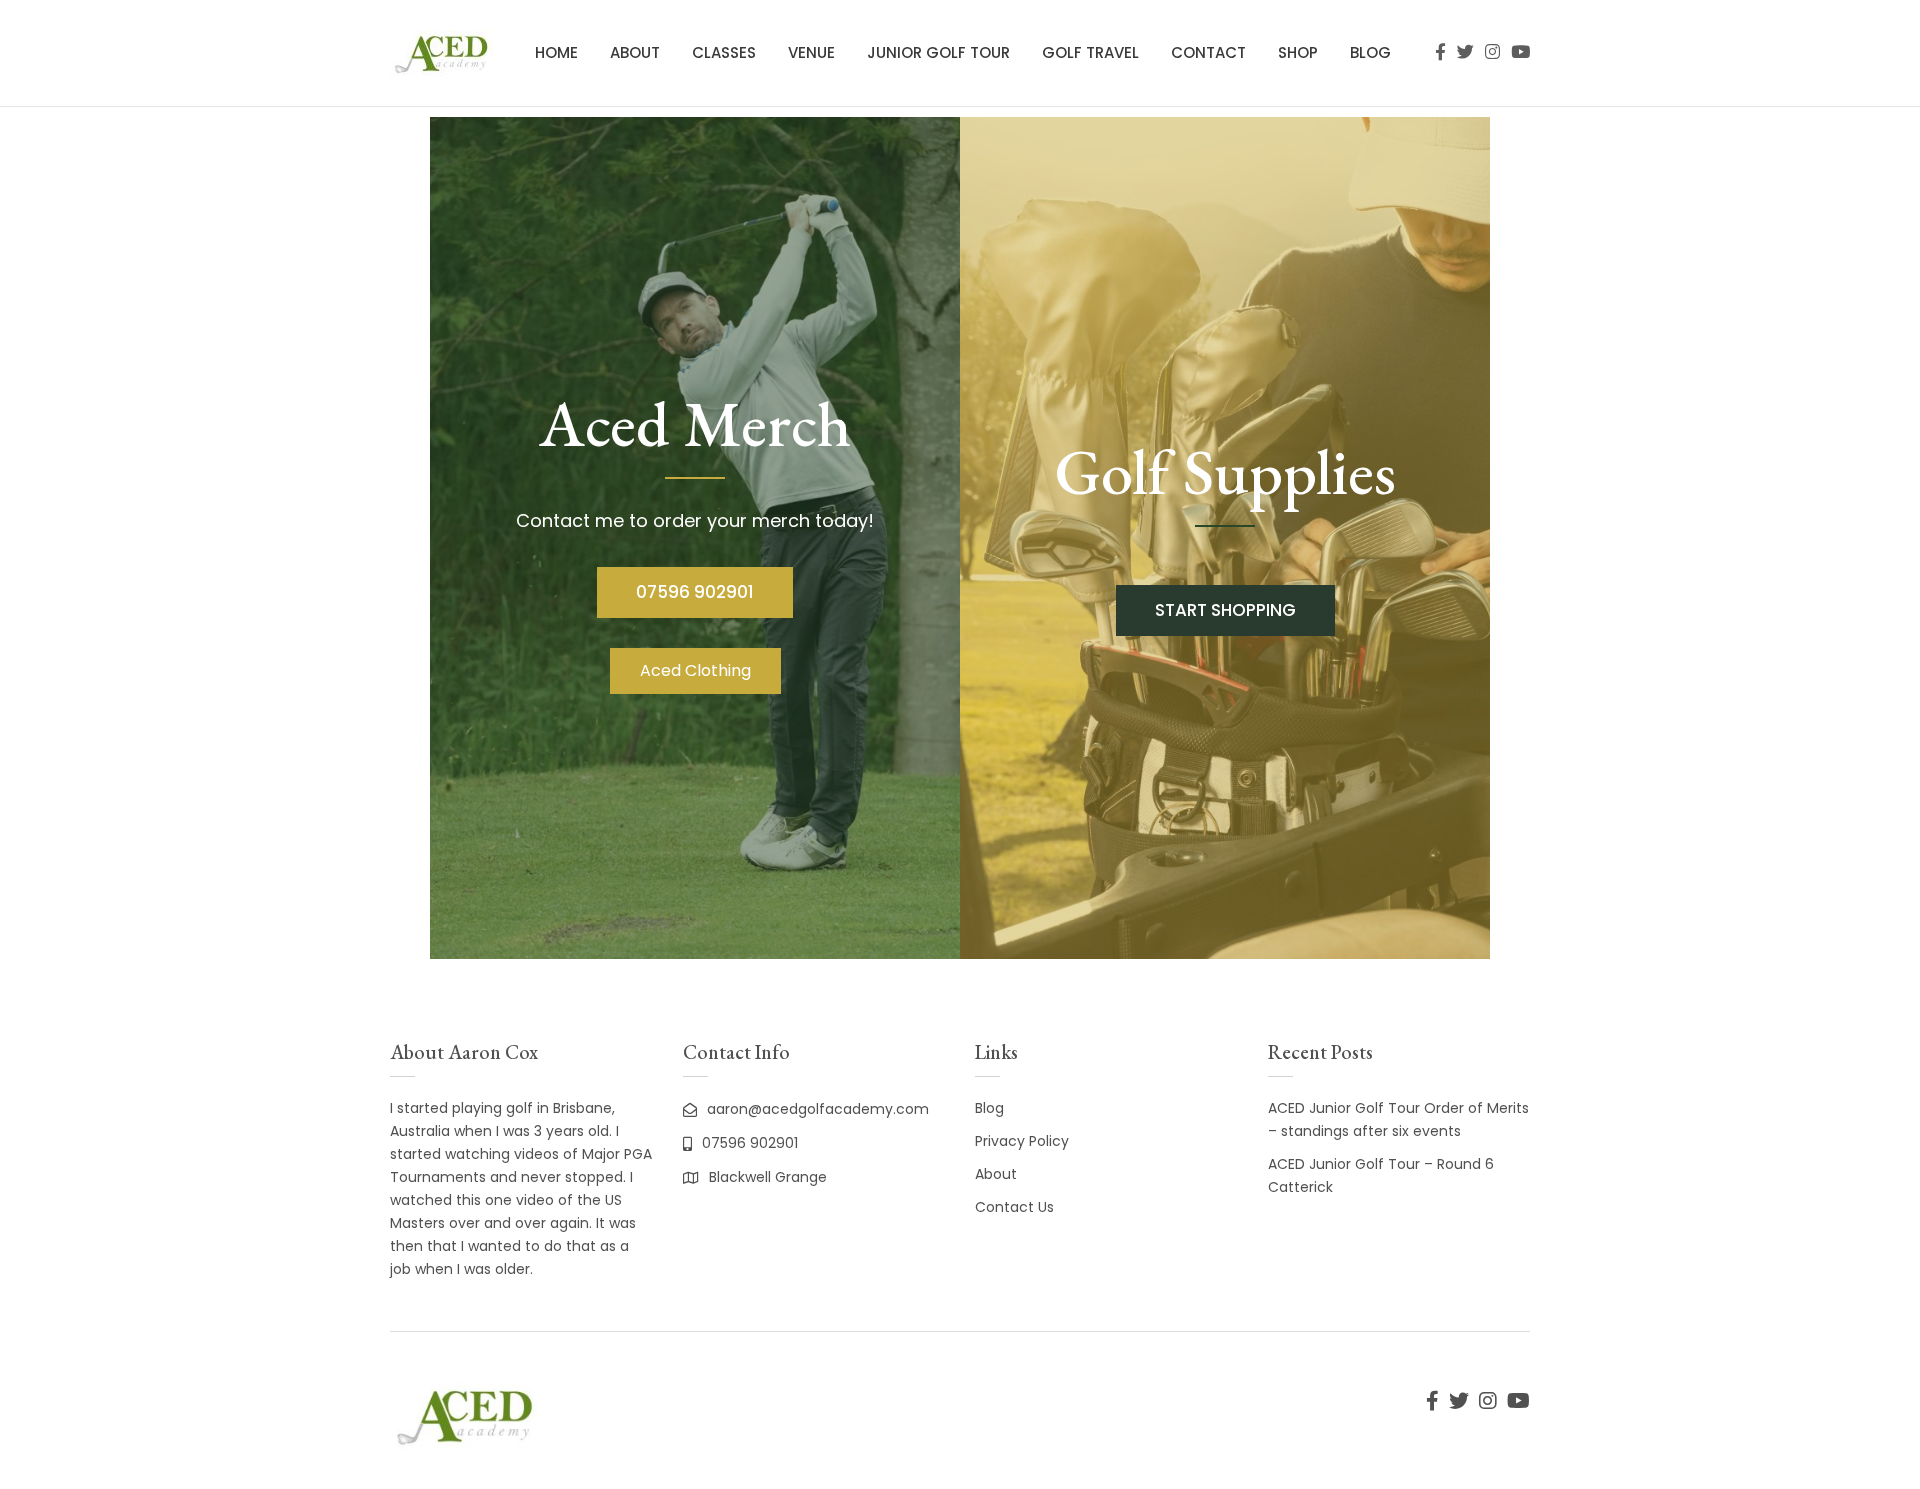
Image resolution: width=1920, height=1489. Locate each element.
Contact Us (1014, 1207)
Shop (1298, 52)
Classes (724, 52)
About (635, 52)
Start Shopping (1225, 610)
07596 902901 (695, 592)
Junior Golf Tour (938, 52)
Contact (1208, 52)
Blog (1370, 52)
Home (556, 52)
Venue (811, 52)
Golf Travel (1090, 52)
